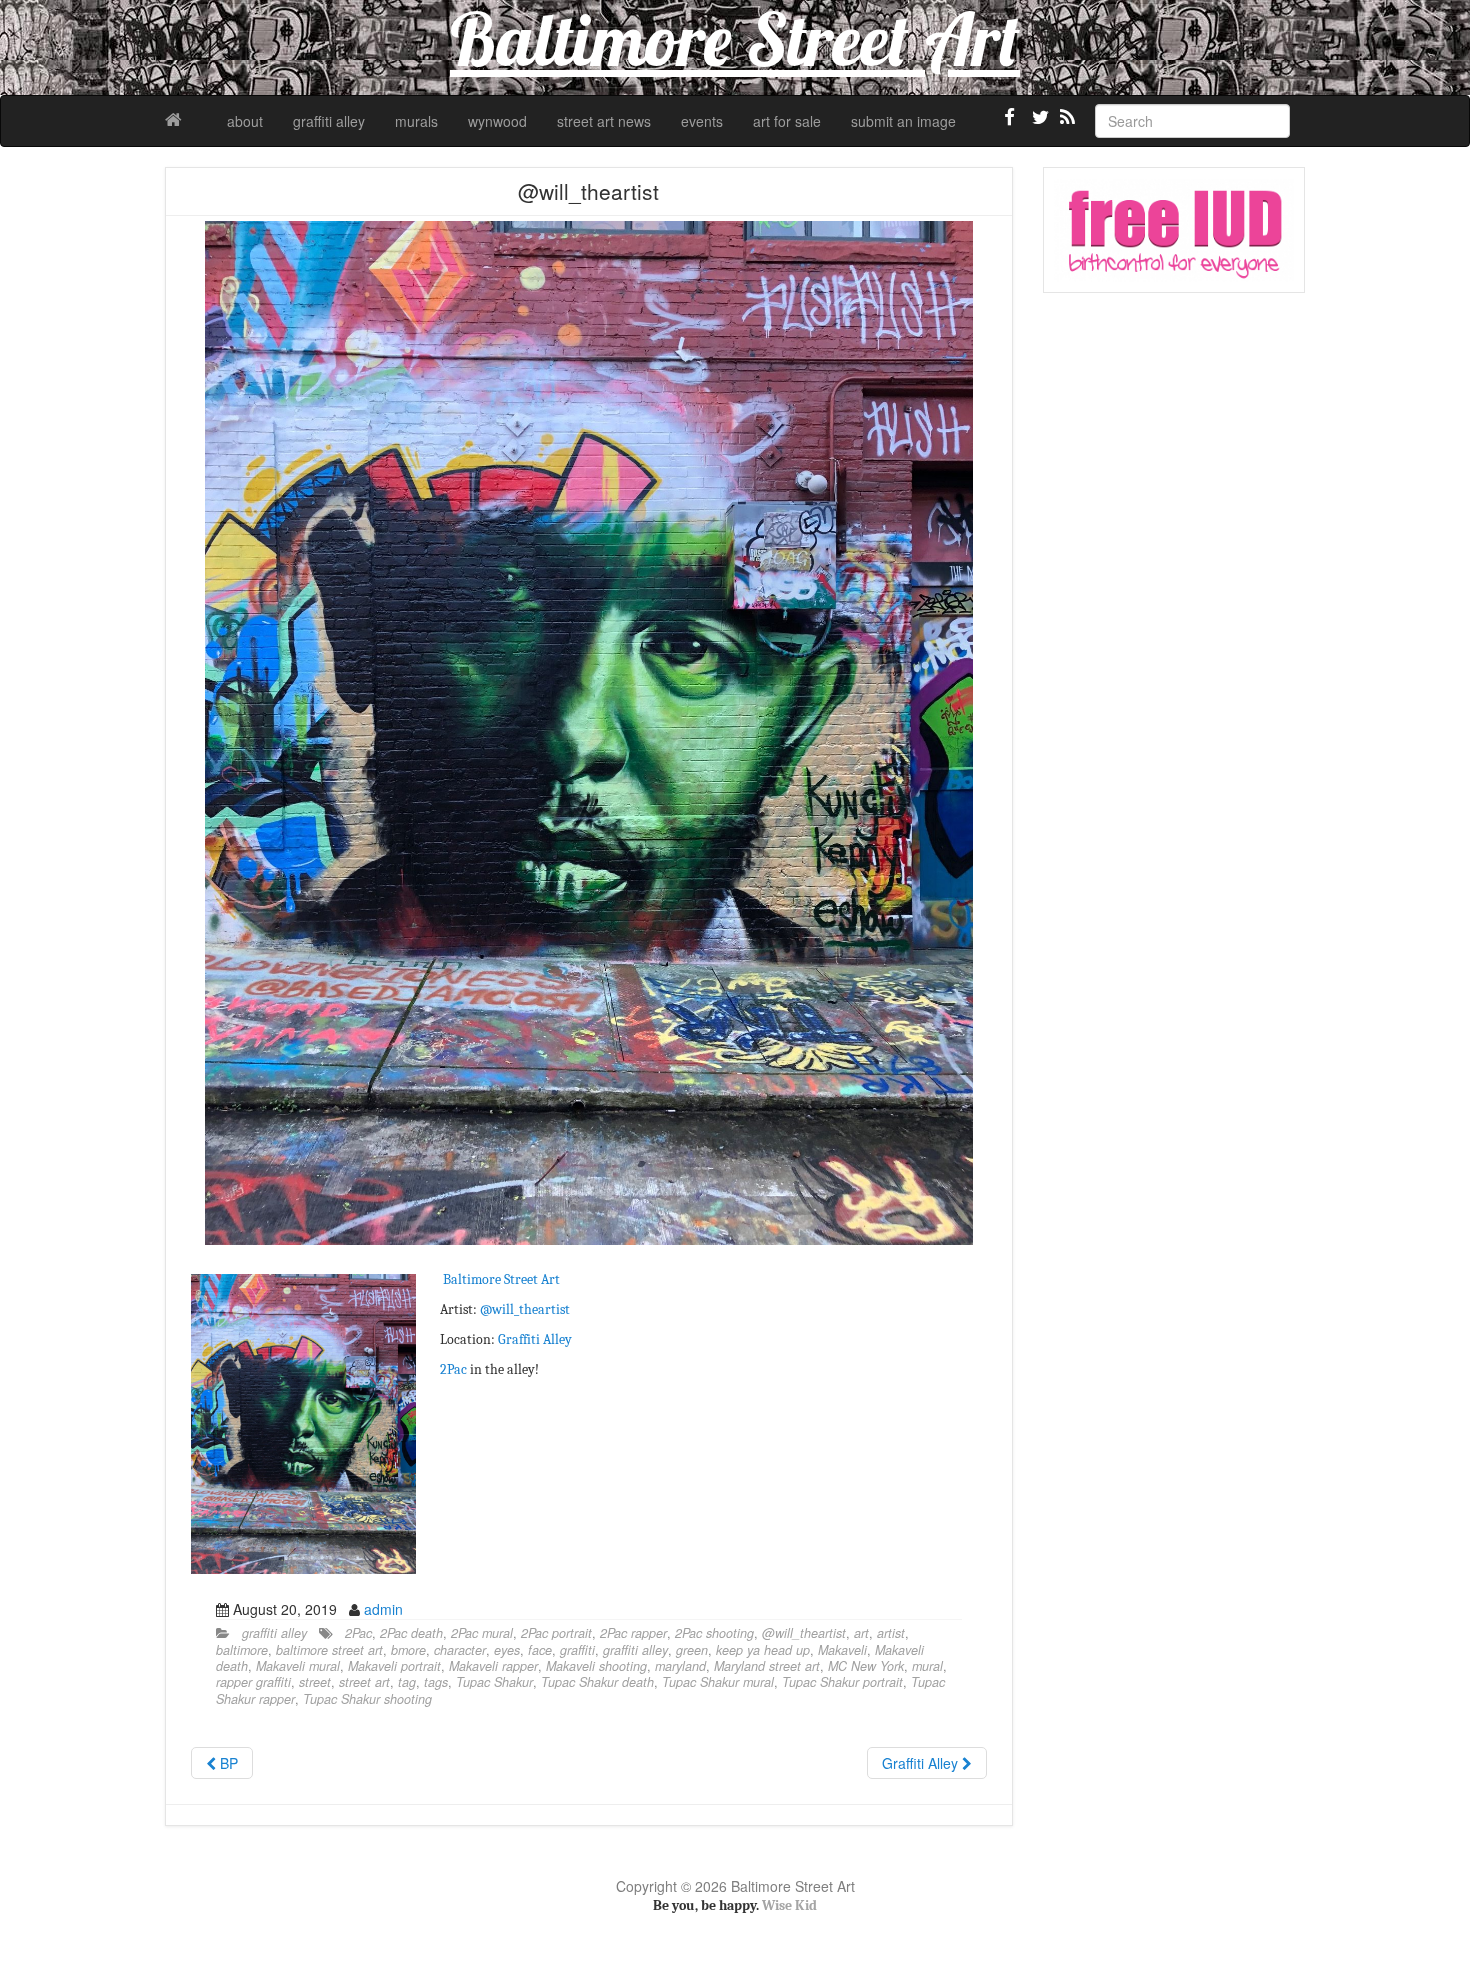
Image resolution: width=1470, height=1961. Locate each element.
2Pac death (411, 1633)
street (315, 1682)
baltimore (242, 1650)
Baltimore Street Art (501, 1279)
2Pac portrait (556, 1633)
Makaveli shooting (596, 1666)
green (692, 1650)
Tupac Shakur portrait (842, 1682)
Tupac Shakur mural (718, 1682)
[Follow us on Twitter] (1038, 125)
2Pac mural (482, 1633)
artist (891, 1633)
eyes (507, 1650)
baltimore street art (329, 1650)
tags (436, 1682)
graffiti (577, 1650)
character (460, 1650)
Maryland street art (767, 1666)
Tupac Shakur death (597, 1682)
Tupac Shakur (494, 1682)
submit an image (903, 121)
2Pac (453, 1369)
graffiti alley (329, 121)
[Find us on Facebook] (1010, 125)
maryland (680, 1666)
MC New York (866, 1666)
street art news (604, 121)
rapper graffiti (253, 1682)
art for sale (787, 121)
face (540, 1650)
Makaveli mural (298, 1666)
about (245, 121)
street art (364, 1682)
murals (416, 121)
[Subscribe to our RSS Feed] (1066, 125)
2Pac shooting (714, 1633)
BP (227, 1763)
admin (383, 1609)
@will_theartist (525, 1309)
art (861, 1633)
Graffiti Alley (533, 1339)
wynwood (497, 121)
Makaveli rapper (493, 1666)
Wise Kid (789, 1905)
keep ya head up (763, 1650)
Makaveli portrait (394, 1666)
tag (407, 1682)
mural (927, 1666)
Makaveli (842, 1650)
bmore (408, 1650)
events (702, 121)
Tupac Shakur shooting (367, 1699)
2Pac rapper (633, 1633)
